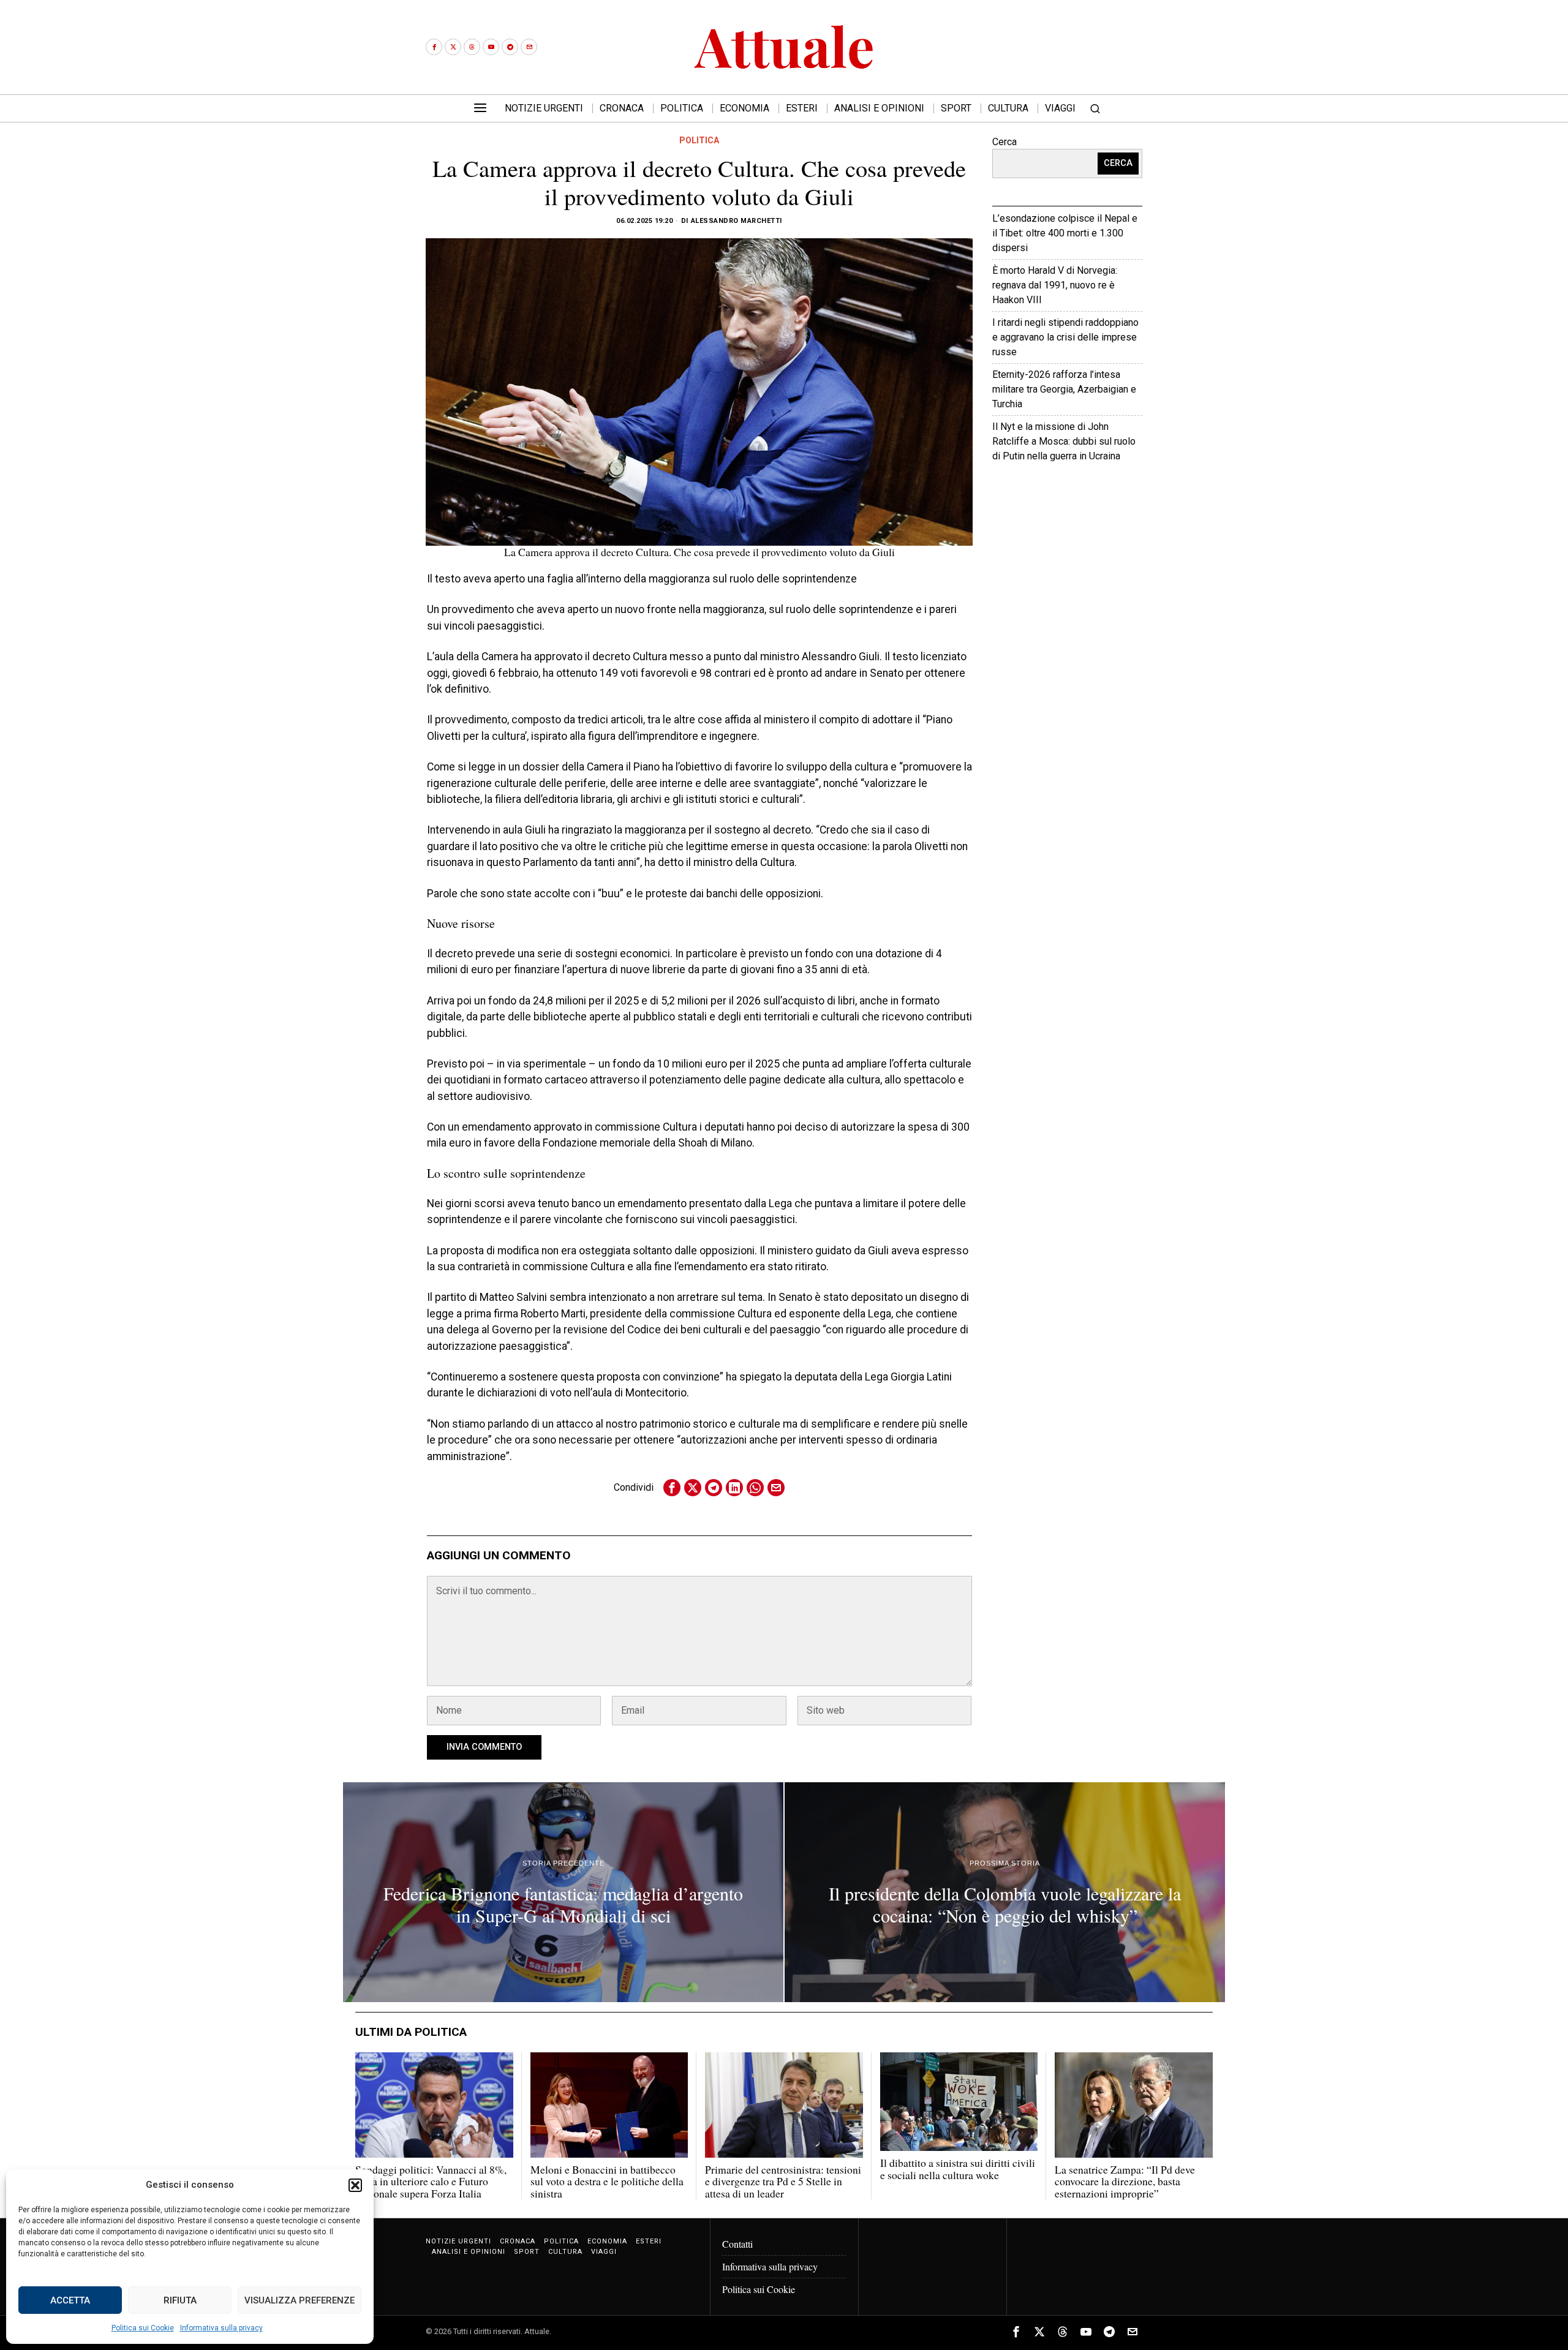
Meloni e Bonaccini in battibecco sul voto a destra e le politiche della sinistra (607, 2182)
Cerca (1005, 142)
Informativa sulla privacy (221, 2328)
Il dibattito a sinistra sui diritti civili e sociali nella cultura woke (958, 2169)
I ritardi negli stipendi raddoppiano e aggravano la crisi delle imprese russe (1065, 337)
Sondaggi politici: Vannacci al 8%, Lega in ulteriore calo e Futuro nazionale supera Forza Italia (431, 2182)
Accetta (70, 2300)
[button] (355, 2185)
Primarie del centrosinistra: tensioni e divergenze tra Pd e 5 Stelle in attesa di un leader (783, 2182)
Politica (699, 140)
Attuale (1103, 493)
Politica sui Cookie (143, 2328)
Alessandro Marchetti (737, 221)
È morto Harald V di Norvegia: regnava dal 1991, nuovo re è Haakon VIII (1055, 285)
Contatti (737, 2244)
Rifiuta (180, 2300)
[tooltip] (434, 47)
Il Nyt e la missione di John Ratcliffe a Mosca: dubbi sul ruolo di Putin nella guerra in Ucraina (1064, 441)
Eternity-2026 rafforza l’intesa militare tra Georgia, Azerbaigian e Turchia (1064, 389)
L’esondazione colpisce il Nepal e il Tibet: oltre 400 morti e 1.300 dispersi (1065, 233)
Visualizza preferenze (300, 2300)
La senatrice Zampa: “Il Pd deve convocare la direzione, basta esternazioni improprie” (1125, 2182)
